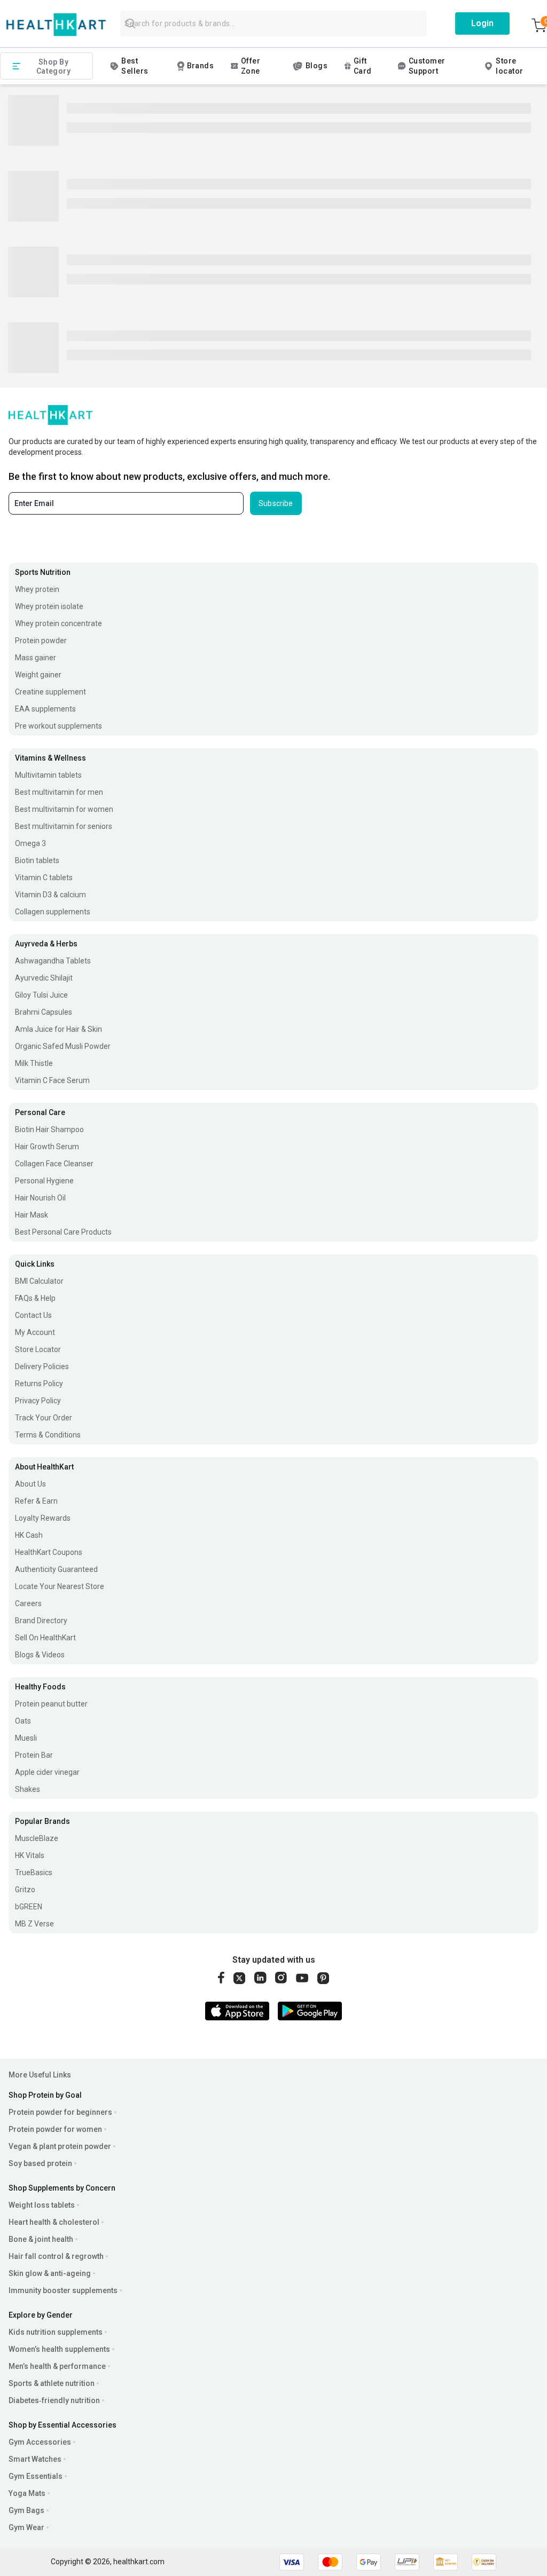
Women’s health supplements (59, 2349)
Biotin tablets (37, 860)
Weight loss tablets (42, 2205)
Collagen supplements (53, 912)
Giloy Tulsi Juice (41, 995)
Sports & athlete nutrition (52, 2383)
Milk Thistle (34, 1063)
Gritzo (25, 1890)
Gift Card (363, 66)
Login (482, 23)
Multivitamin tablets (48, 775)
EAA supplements (45, 709)
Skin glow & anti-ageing (50, 2273)
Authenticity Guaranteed (56, 1569)
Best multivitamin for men (59, 792)
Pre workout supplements (58, 726)
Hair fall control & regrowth (56, 2256)
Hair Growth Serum (47, 1147)
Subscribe (276, 503)
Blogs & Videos (40, 1655)
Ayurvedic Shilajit (44, 978)
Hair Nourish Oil (40, 1198)
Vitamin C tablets (44, 878)
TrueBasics (34, 1872)
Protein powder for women (55, 2129)
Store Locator (38, 1349)
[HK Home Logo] (56, 25)
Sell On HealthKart (45, 1638)
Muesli (26, 1738)
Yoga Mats (27, 2493)
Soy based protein (40, 2163)
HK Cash (29, 1535)
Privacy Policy (38, 1401)
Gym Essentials (36, 2476)
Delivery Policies (42, 1366)
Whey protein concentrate (58, 623)
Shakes (28, 1789)
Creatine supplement (50, 692)
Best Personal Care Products (63, 1232)
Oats (23, 1721)
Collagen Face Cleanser (54, 1164)
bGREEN (29, 1907)
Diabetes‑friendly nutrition (54, 2400)
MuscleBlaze (37, 1838)
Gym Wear (26, 2527)
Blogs (317, 66)
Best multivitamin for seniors (64, 826)
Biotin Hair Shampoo (49, 1129)
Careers (28, 1603)
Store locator (509, 66)
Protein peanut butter (51, 1704)
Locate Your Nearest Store (60, 1586)
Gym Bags (26, 2510)
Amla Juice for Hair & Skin (58, 1029)
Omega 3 (30, 843)
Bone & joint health (41, 2239)
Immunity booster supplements (63, 2290)
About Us (30, 1484)
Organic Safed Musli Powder (63, 1046)
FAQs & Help (35, 1298)
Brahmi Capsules (44, 1012)
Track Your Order (44, 1418)
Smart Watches (35, 2459)
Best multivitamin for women (64, 809)
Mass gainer (36, 658)
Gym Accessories (40, 2442)
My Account (35, 1332)
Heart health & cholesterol (54, 2222)
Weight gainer (38, 675)
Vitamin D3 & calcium (50, 895)
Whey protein (37, 589)
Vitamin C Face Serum (52, 1080)
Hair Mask (32, 1215)
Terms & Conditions (48, 1435)
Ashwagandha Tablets (53, 961)
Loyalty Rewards (43, 1518)
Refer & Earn (36, 1501)
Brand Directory (41, 1621)
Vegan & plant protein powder (60, 2146)
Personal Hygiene (44, 1181)
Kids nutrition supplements (56, 2332)
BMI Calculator (39, 1281)
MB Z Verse (34, 1924)
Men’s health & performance (57, 2366)
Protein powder (41, 641)
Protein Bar (34, 1755)
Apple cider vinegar (47, 1772)
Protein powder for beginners (60, 2112)
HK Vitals (30, 1855)
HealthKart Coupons (49, 1552)
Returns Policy (39, 1384)
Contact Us (33, 1315)
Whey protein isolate (49, 606)
